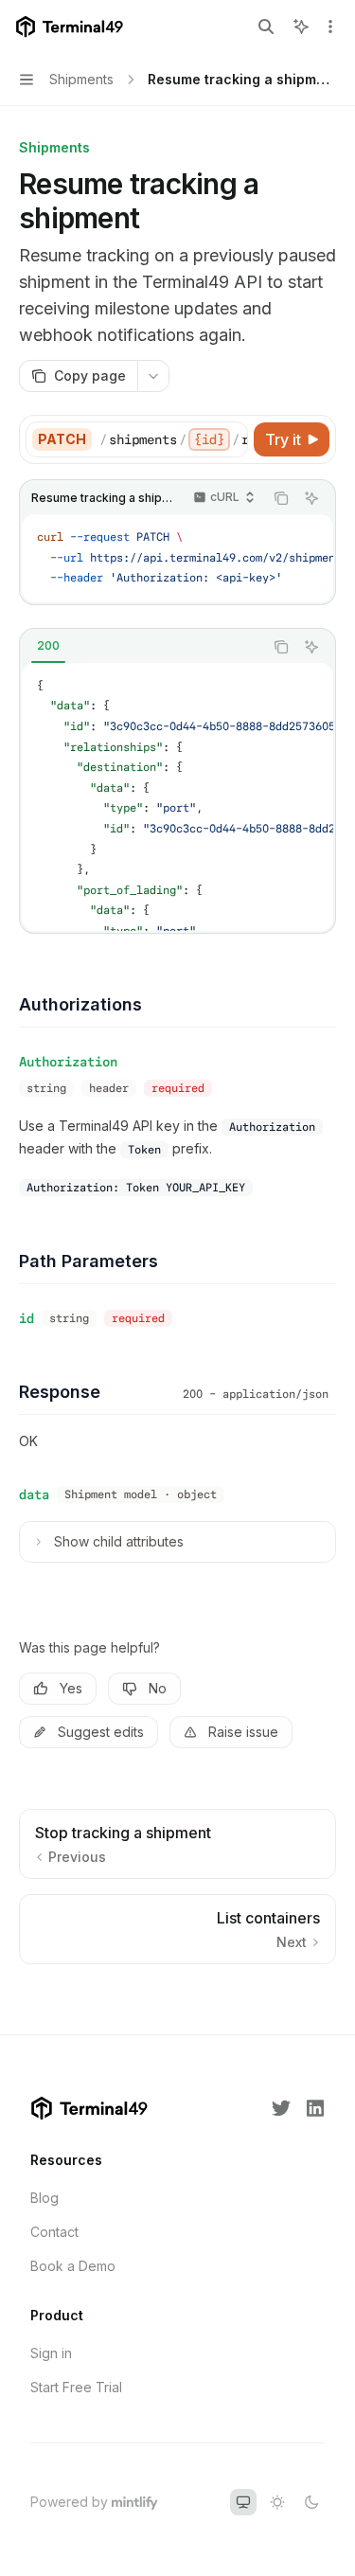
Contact (54, 2232)
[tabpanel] (177, 797)
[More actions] (330, 27)
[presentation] (173, 439)
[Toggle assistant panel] (301, 27)
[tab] (48, 646)
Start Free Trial (76, 2387)
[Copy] (230, 439)
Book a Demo (73, 2266)
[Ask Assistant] (311, 498)
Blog (44, 2198)
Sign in (51, 2353)
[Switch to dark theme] (311, 2502)
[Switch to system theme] (243, 2502)
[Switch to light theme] (277, 2502)
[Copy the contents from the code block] (281, 498)
